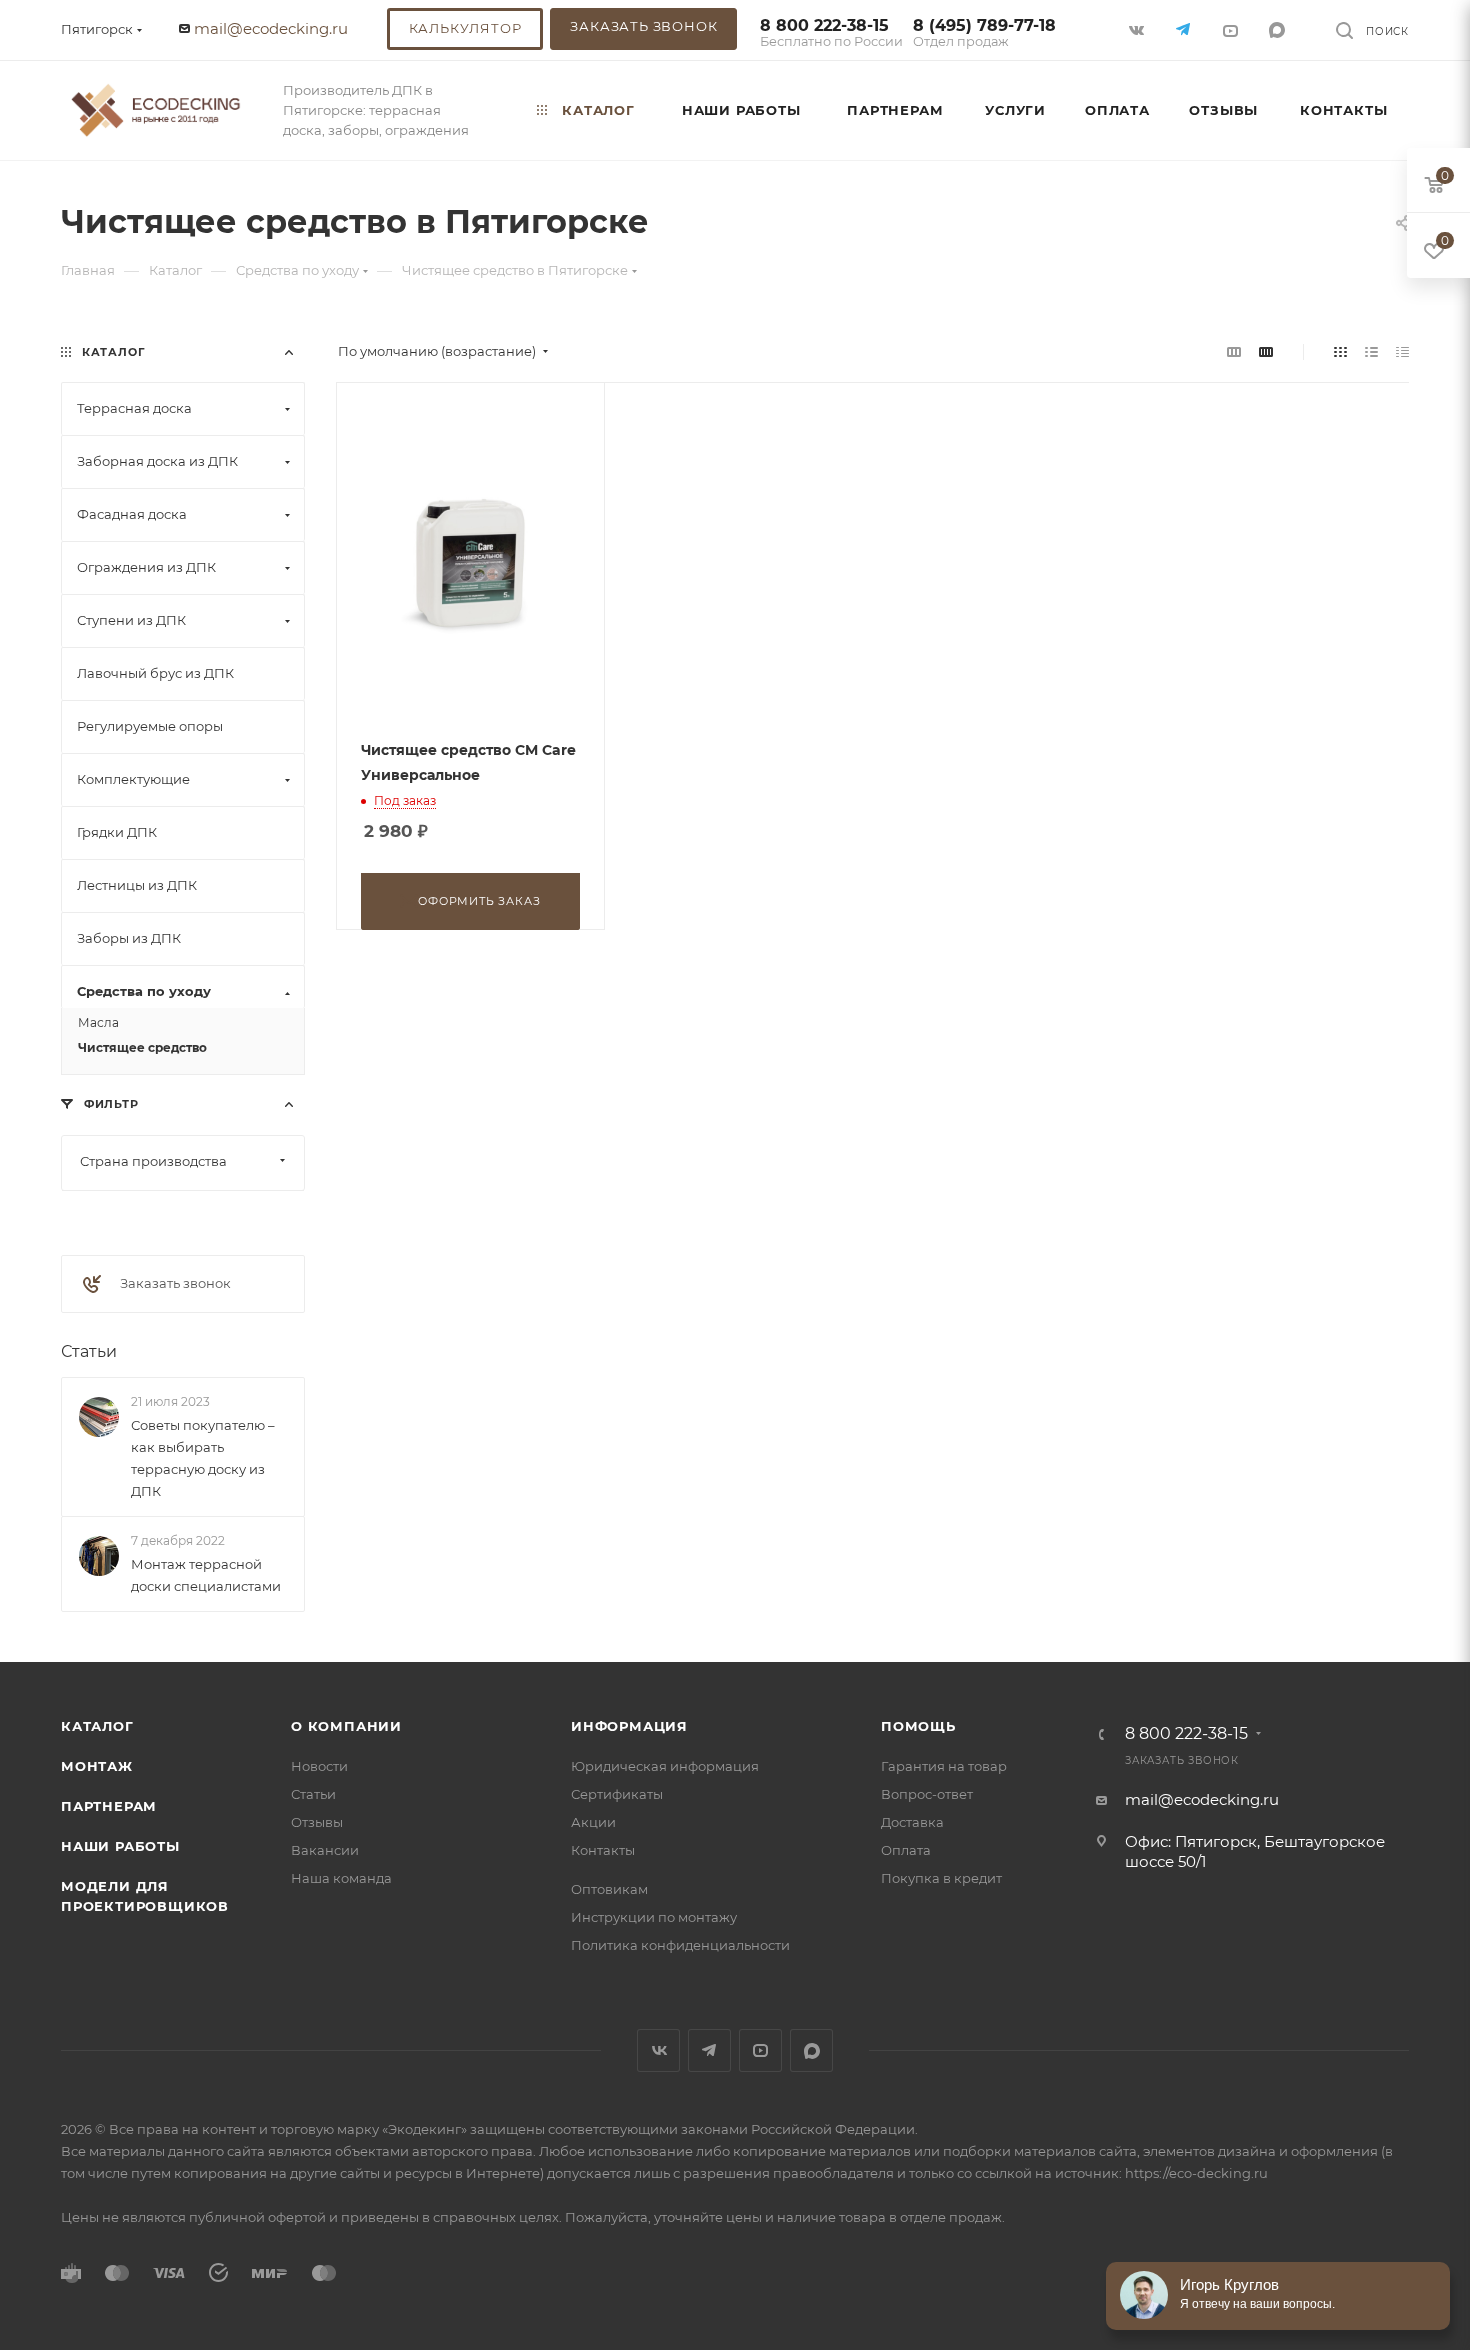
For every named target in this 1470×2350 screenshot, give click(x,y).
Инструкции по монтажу (654, 1917)
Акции (593, 1822)
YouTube (760, 2050)
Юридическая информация (665, 1766)
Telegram (709, 2050)
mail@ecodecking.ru (271, 28)
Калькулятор (465, 28)
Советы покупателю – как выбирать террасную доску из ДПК (203, 1458)
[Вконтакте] (1138, 29)
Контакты (603, 1850)
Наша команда (341, 1878)
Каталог (97, 1726)
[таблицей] (1402, 351)
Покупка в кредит (941, 1878)
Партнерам (109, 1806)
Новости (319, 1766)
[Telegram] (1185, 29)
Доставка (912, 1822)
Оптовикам (609, 1889)
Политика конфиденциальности (680, 1945)
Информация (629, 1726)
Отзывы (317, 1822)
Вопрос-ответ (927, 1794)
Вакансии (325, 1850)
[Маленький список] (1234, 351)
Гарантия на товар (944, 1766)
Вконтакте (658, 2050)
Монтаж (97, 1766)
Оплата (906, 1850)
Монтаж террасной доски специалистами (206, 1575)
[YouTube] (1232, 29)
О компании (346, 1726)
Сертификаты (617, 1794)
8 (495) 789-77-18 (984, 33)
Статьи (89, 1351)
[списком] (1371, 351)
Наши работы (120, 1846)
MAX (1279, 29)
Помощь (918, 1726)
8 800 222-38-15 (831, 33)
